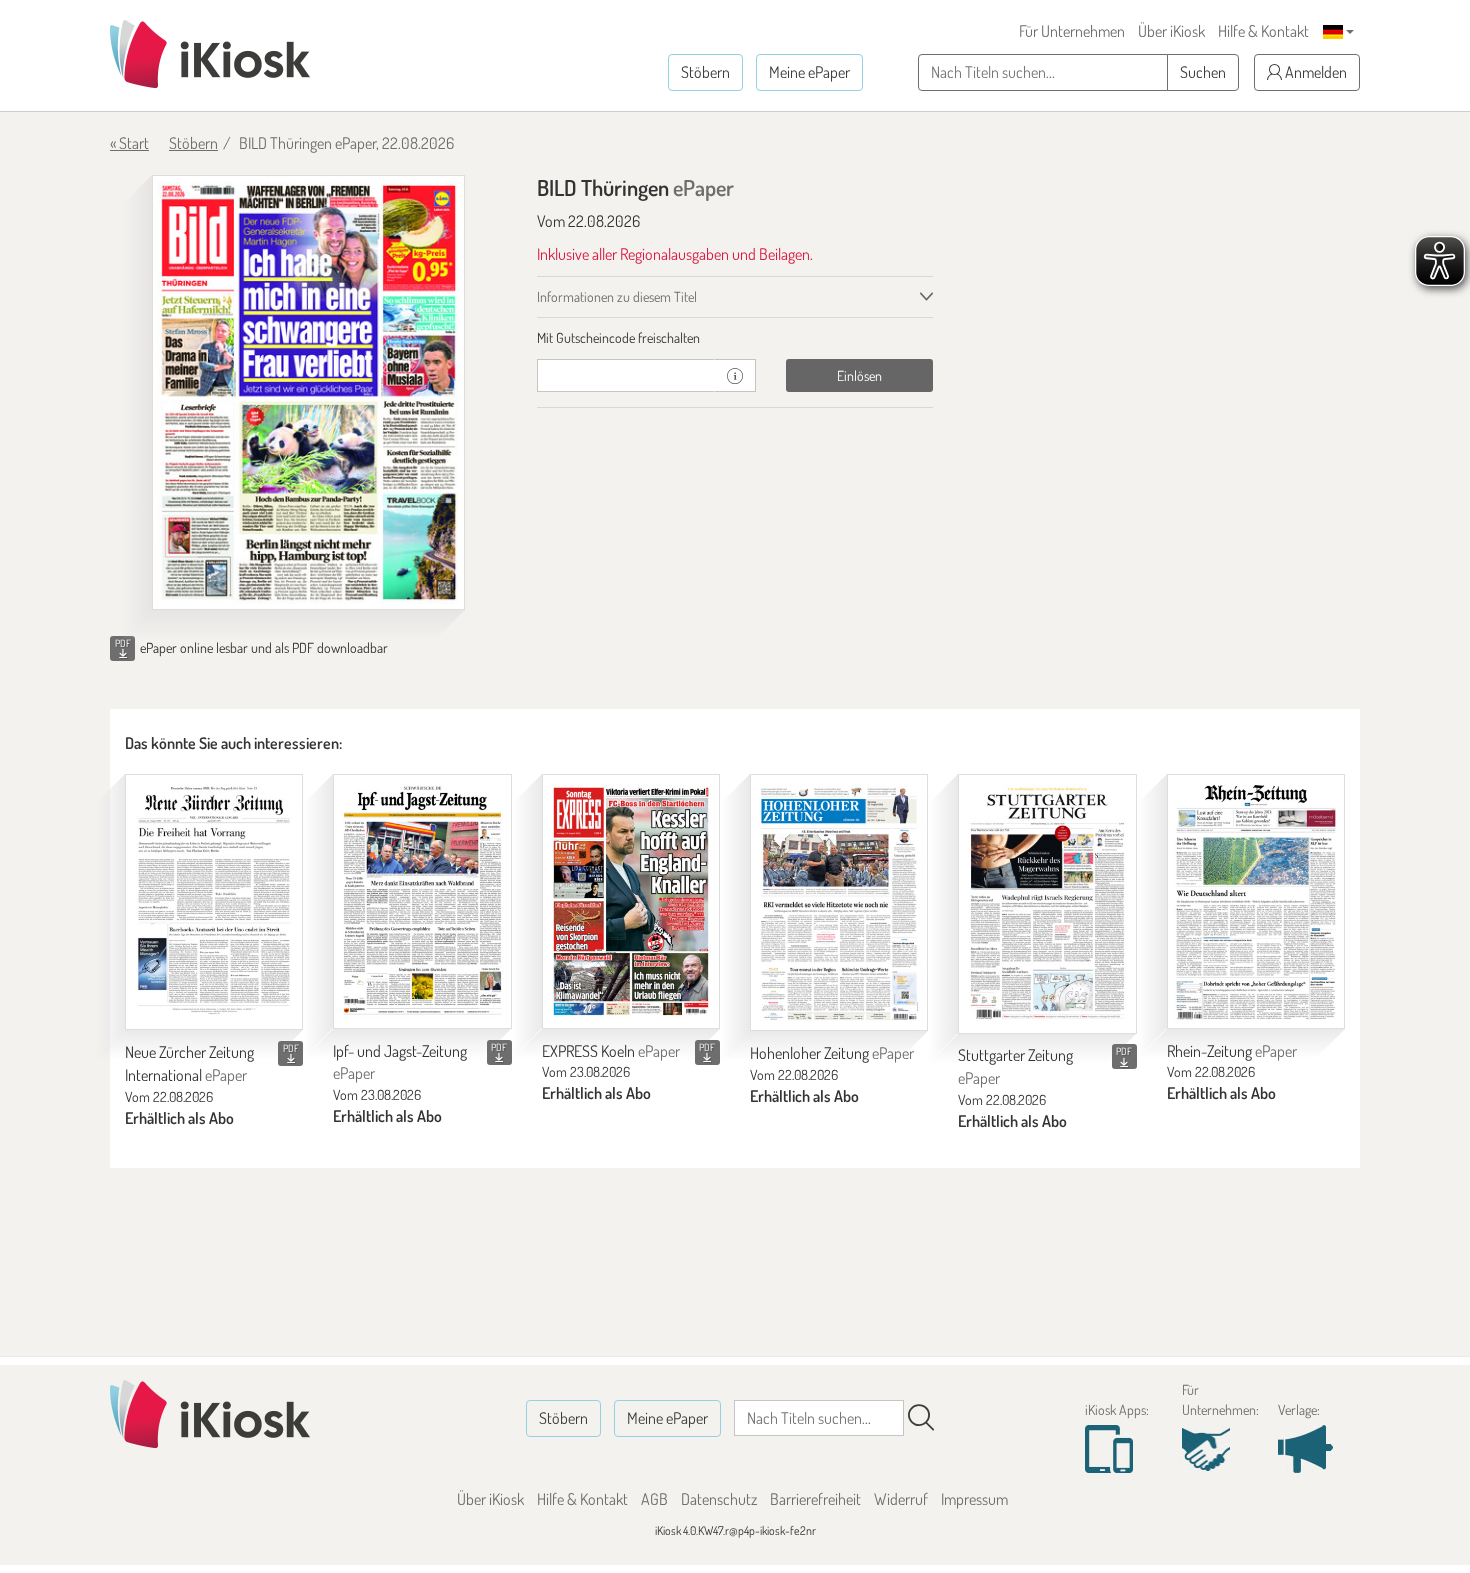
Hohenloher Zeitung (832, 1053)
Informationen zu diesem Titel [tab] (617, 296)
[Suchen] (921, 1418)
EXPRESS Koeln (611, 1051)
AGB (654, 1499)
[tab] (735, 338)
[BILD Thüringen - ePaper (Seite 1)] (308, 392)
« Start (129, 143)
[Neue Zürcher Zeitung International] (214, 902)
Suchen (1203, 72)
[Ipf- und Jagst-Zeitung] (422, 901)
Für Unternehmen (1072, 31)
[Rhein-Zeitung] (1256, 901)
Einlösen (859, 375)
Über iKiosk (1171, 31)
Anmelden (1314, 72)
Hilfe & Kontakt (1263, 31)
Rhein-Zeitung (1232, 1051)
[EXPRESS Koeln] (631, 901)
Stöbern (705, 72)
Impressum (974, 1499)
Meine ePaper (809, 72)
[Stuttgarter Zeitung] (1047, 903)
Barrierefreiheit (815, 1499)
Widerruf (901, 1499)
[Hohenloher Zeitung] (839, 902)
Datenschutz (719, 1499)
